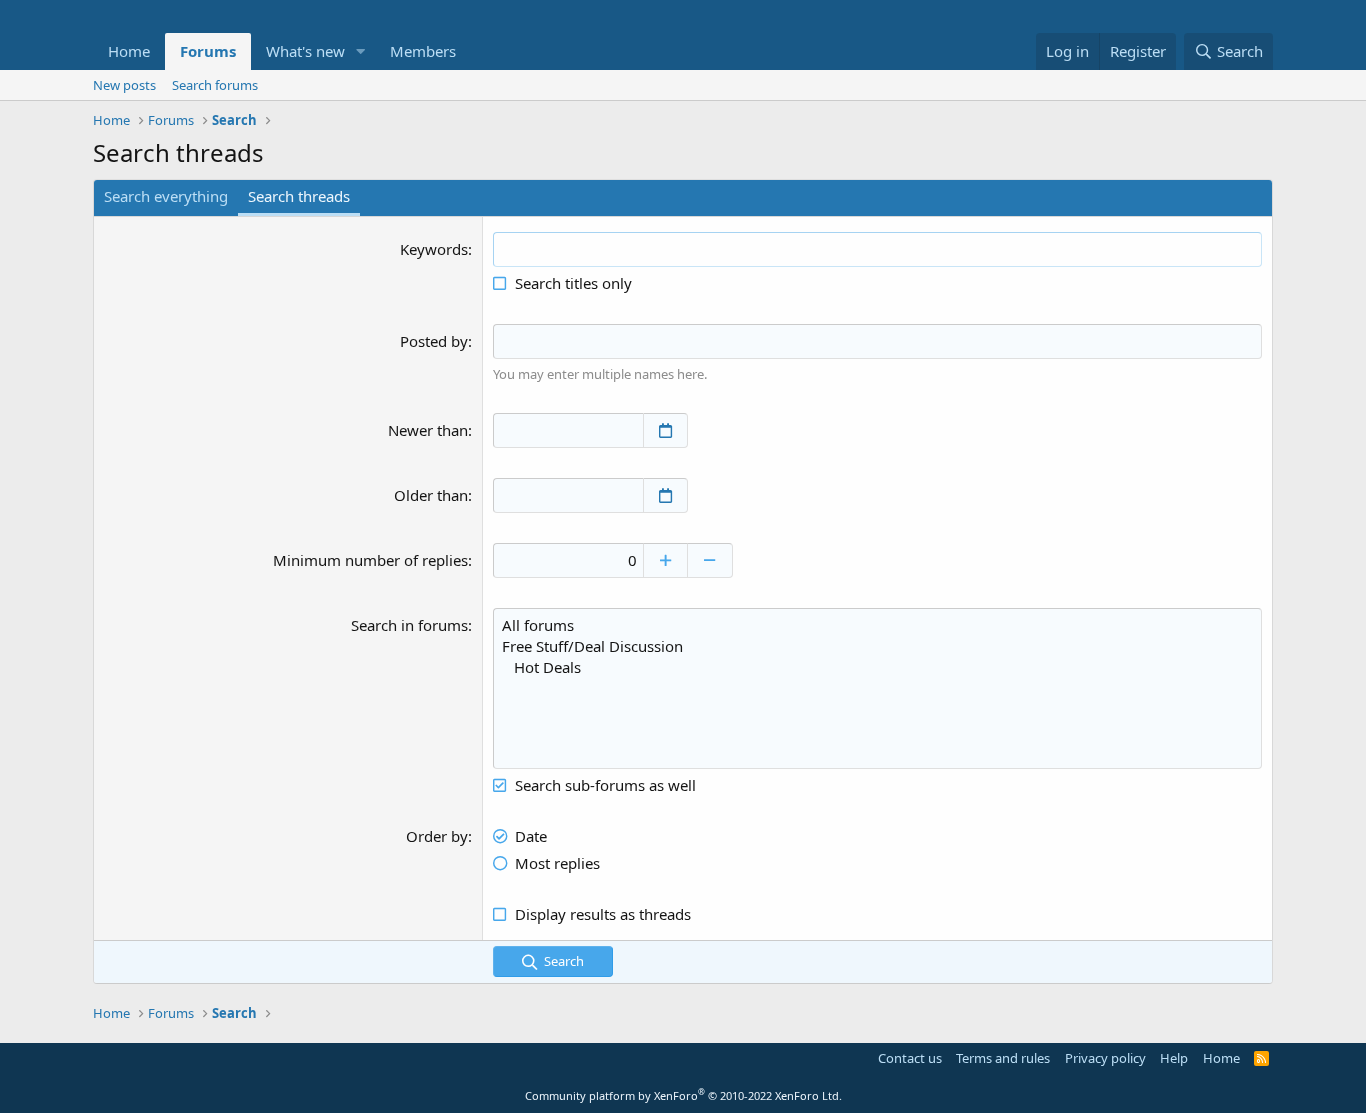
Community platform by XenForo (683, 1095)
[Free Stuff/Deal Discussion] (877, 646)
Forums (208, 51)
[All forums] (877, 625)
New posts (124, 85)
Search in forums (409, 625)
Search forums (215, 85)
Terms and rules (1003, 1058)
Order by (437, 836)
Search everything (166, 196)
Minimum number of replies (370, 560)
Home (129, 51)
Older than (431, 495)
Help (1174, 1058)
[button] (361, 51)
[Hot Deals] (877, 667)
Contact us (910, 1058)
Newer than (428, 430)
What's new (305, 51)
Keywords (434, 249)
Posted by (434, 341)
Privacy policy (1105, 1058)
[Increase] (665, 560)
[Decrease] (710, 560)
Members (423, 51)
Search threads (299, 196)
